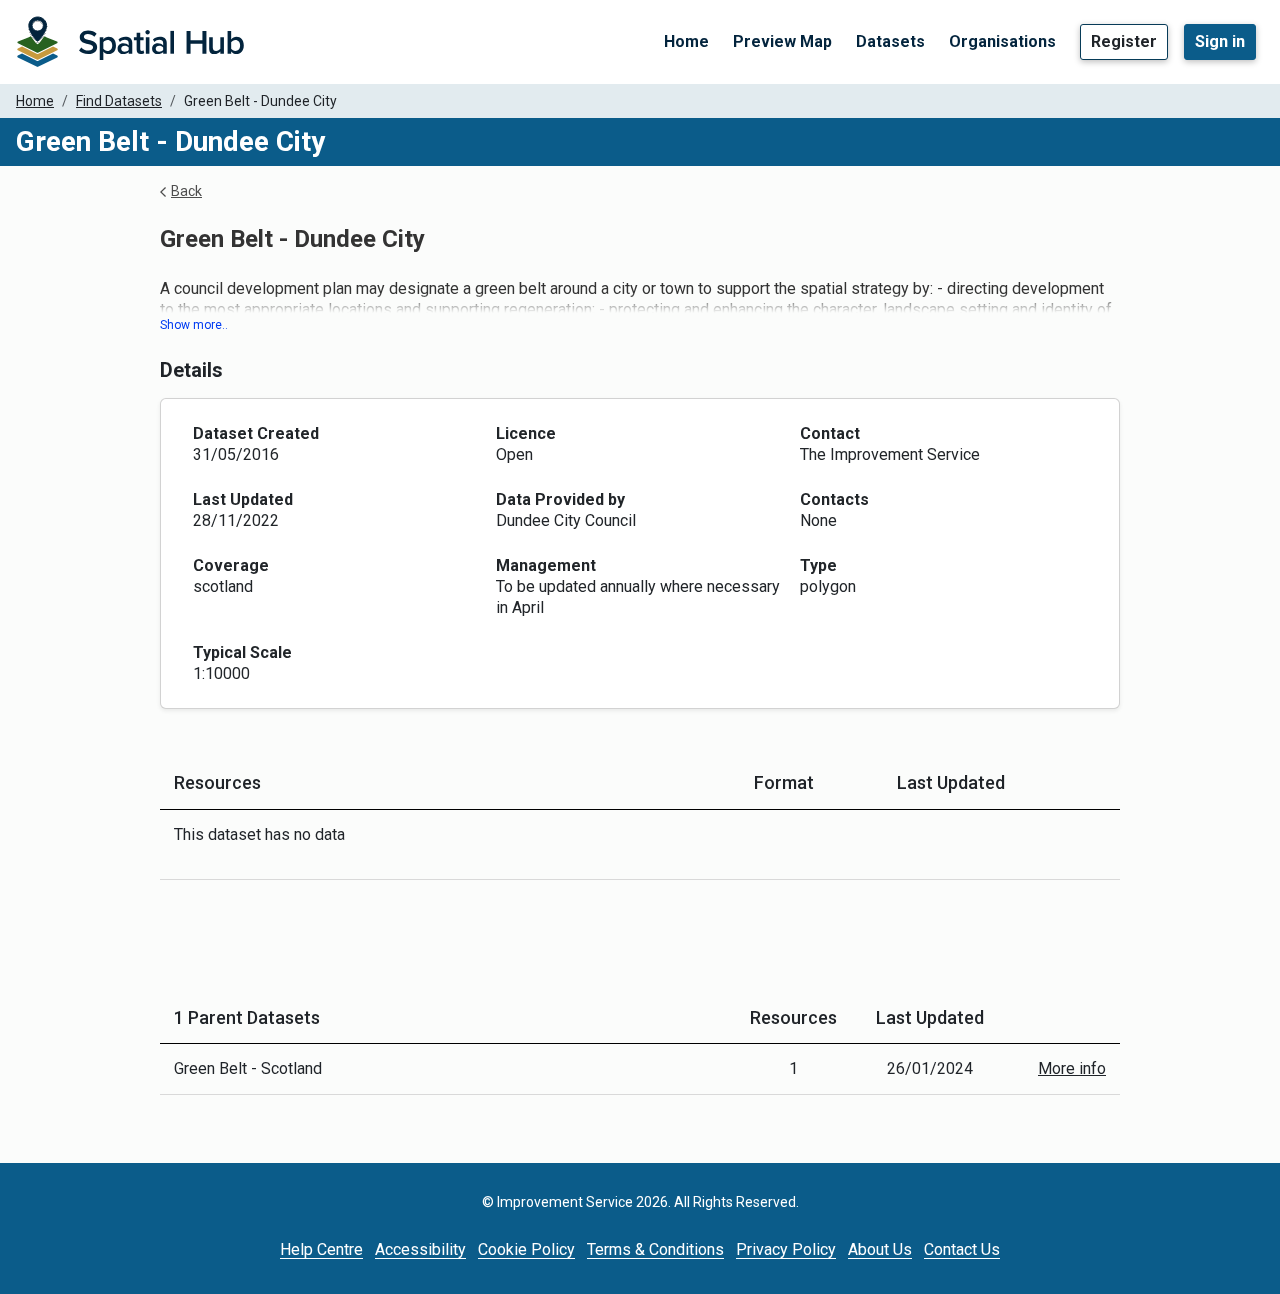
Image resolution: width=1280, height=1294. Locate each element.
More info (1072, 1068)
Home (686, 41)
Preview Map (782, 41)
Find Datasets (119, 101)
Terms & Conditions (655, 1249)
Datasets (890, 41)
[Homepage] (130, 42)
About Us (880, 1249)
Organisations (1002, 41)
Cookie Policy (526, 1249)
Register (1124, 41)
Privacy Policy (786, 1249)
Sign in (1220, 41)
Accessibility (420, 1249)
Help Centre (321, 1249)
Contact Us (962, 1249)
